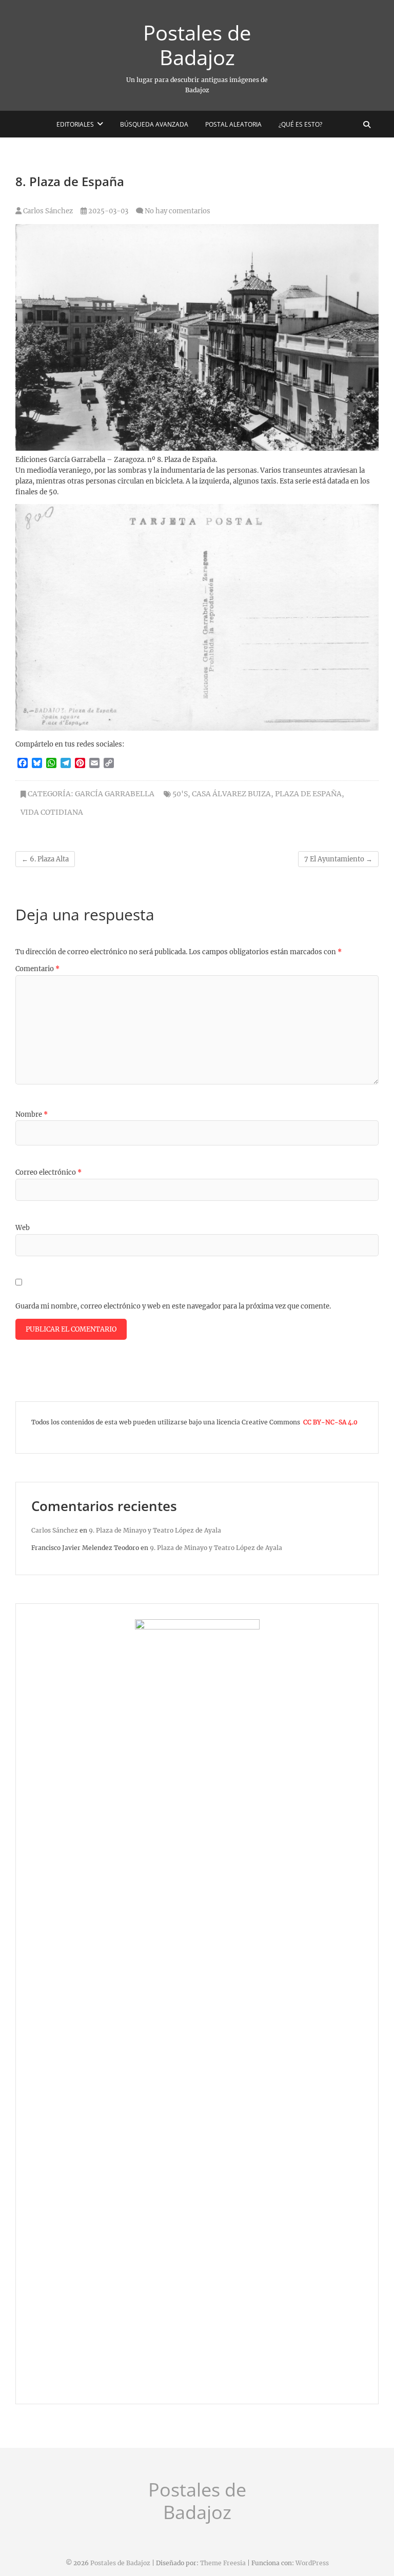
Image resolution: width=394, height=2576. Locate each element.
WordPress (312, 2563)
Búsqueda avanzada (154, 124)
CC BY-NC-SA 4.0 (330, 1422)
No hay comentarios (178, 211)
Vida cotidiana (52, 812)
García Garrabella (115, 794)
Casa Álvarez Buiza (231, 794)
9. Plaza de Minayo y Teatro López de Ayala (155, 1530)
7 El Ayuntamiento (338, 859)
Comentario (37, 969)
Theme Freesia (223, 2563)
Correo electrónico (48, 1172)
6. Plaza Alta (45, 859)
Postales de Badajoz (197, 45)
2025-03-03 (107, 211)
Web (23, 1228)
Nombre (32, 1114)
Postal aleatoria (233, 124)
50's (180, 794)
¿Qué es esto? (300, 124)
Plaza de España (308, 794)
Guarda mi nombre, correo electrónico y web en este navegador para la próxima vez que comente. (173, 1306)
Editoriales (75, 124)
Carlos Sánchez (47, 211)
